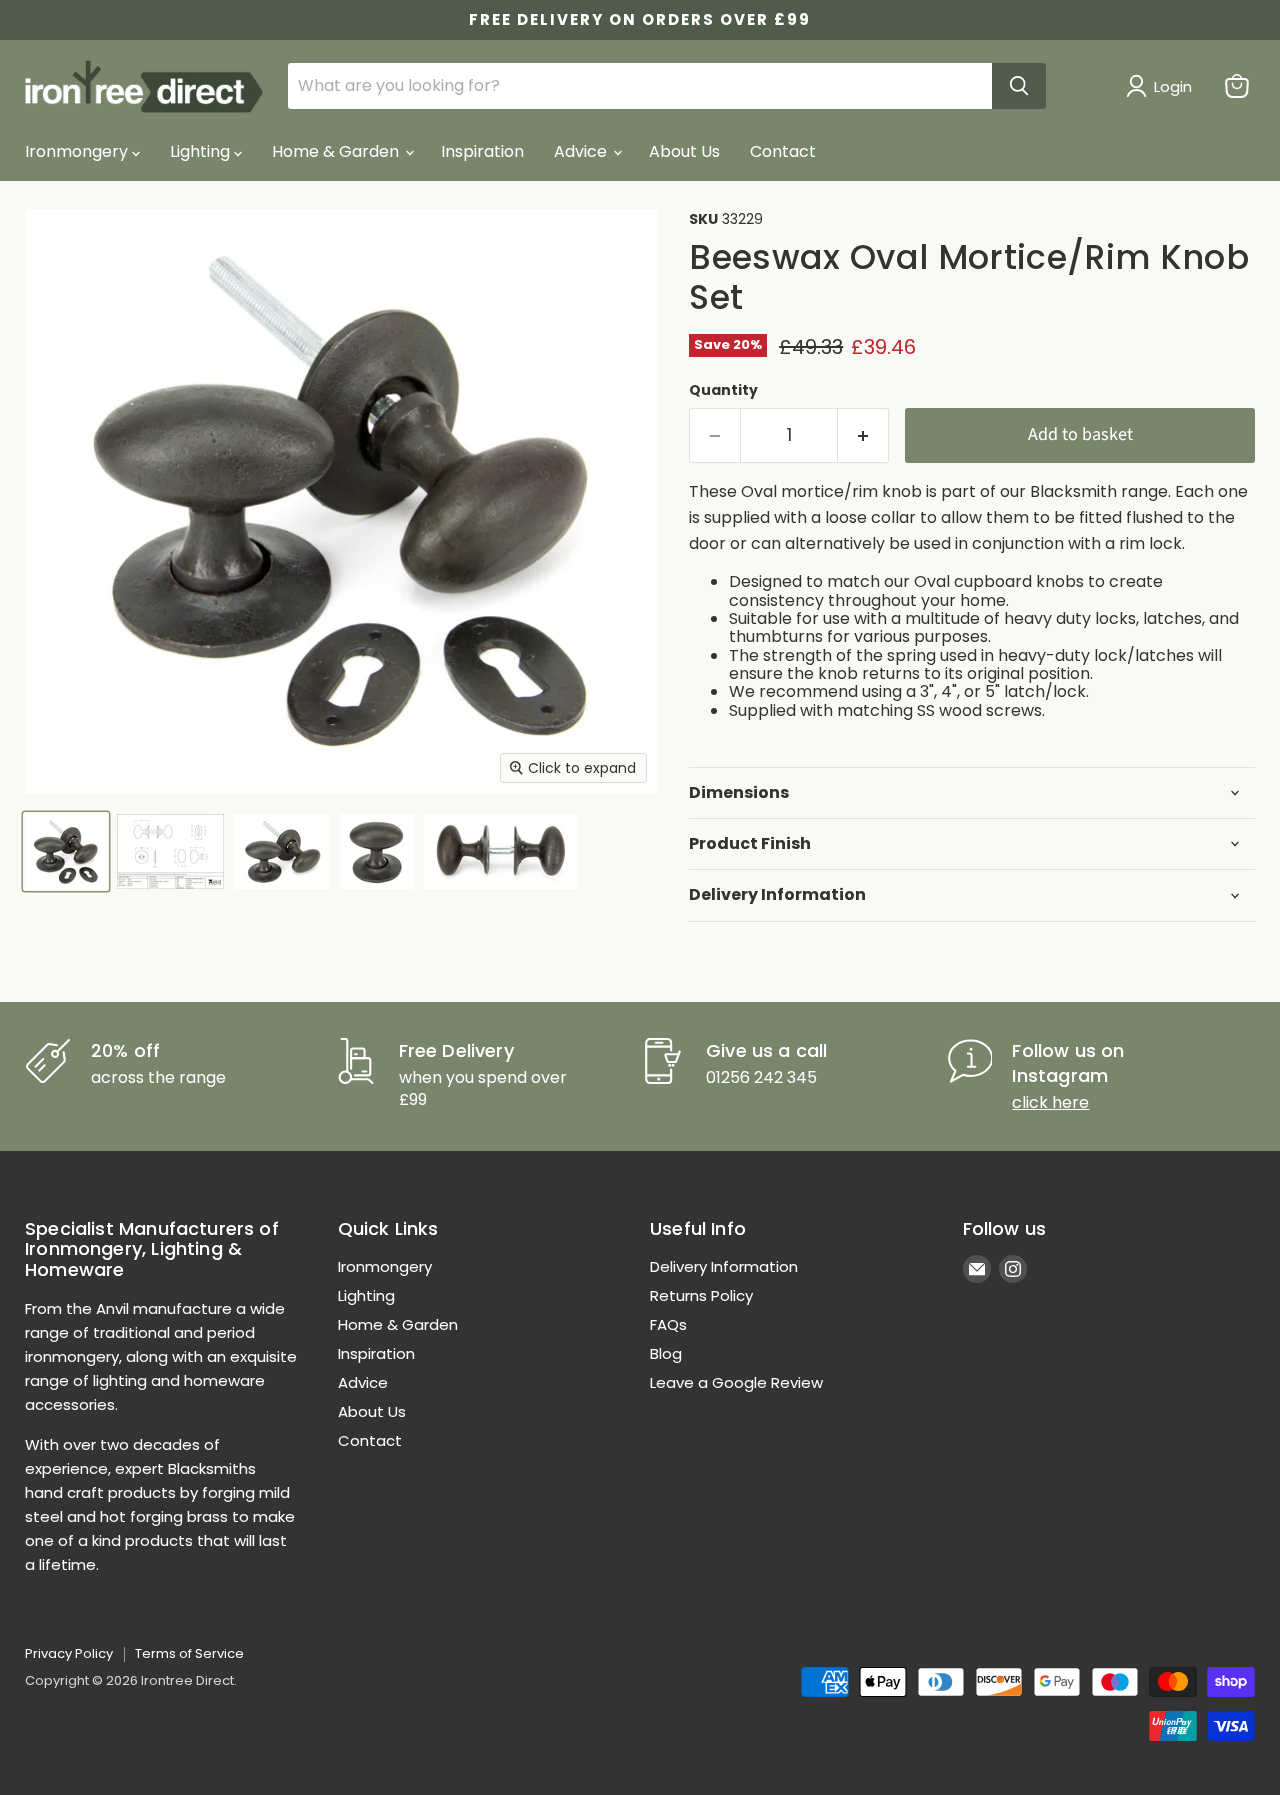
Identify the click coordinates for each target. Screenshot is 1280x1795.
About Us (684, 151)
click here (1050, 1102)
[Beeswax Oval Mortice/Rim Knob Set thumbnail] (66, 851)
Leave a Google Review (736, 1382)
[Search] (1019, 86)
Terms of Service (189, 1653)
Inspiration (482, 151)
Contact (783, 151)
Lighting (202, 151)
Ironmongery (78, 151)
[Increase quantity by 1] (863, 435)
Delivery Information (724, 1266)
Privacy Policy (69, 1653)
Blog (666, 1353)
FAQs (668, 1324)
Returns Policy (701, 1295)
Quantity (723, 390)
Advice (582, 151)
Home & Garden (337, 151)
